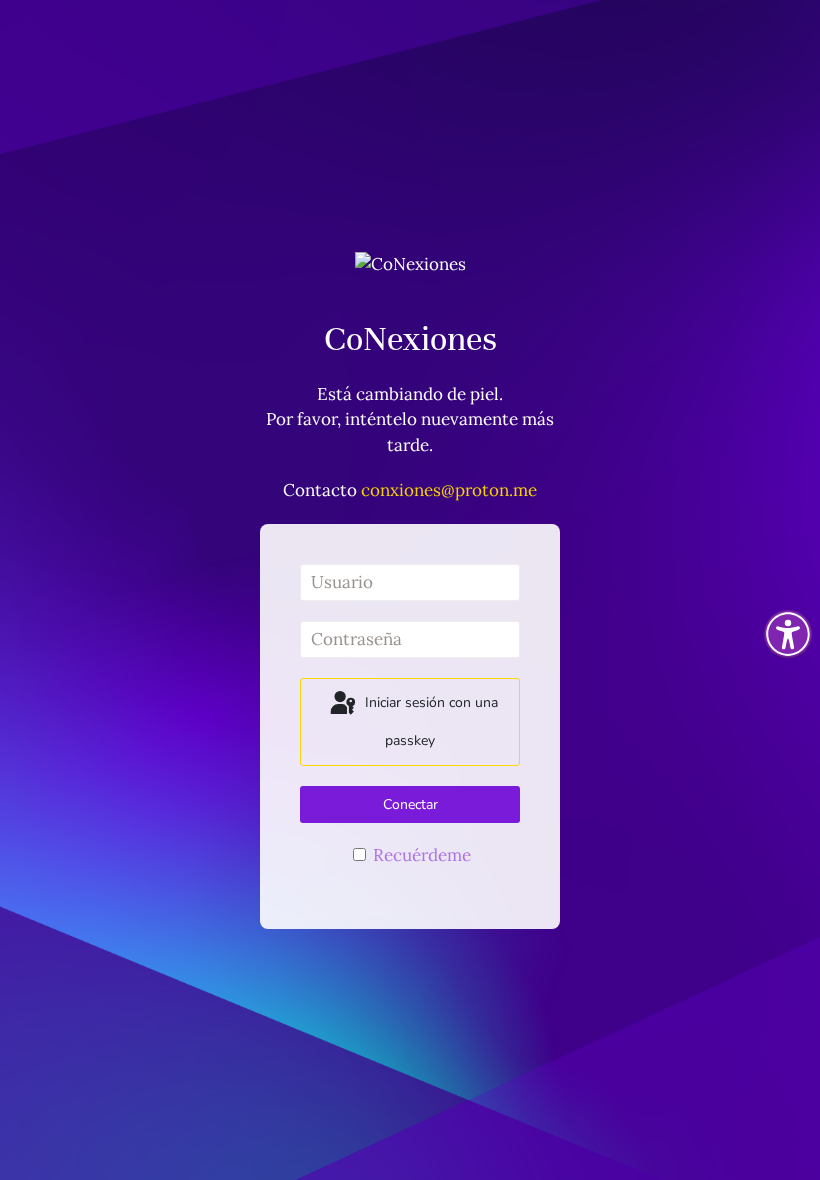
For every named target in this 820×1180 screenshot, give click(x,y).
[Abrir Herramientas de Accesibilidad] (788, 634)
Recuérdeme (420, 855)
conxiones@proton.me (449, 490)
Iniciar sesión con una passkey (429, 722)
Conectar (410, 804)
